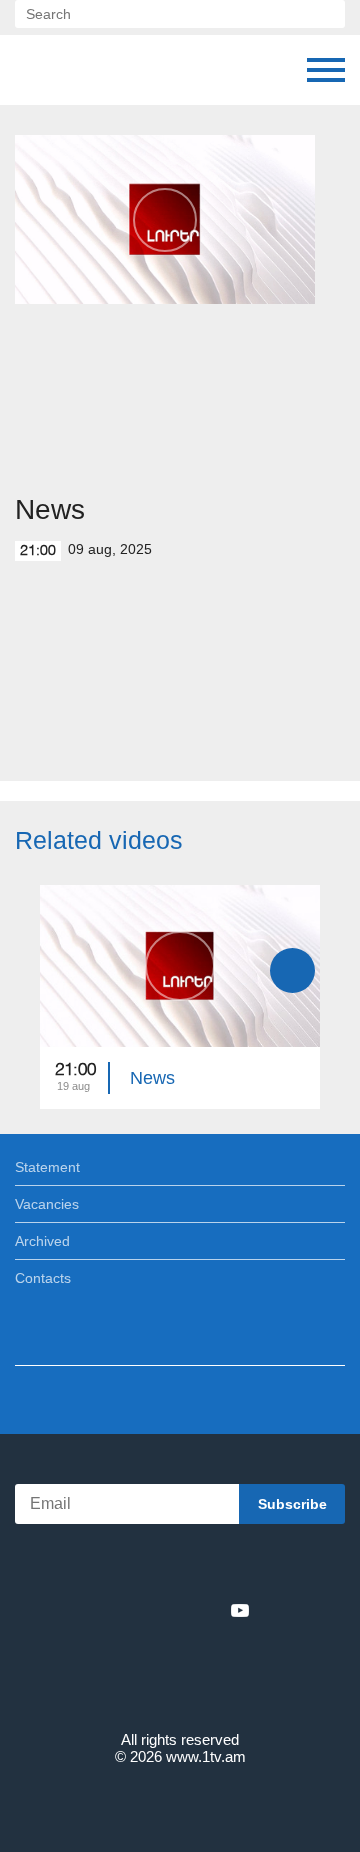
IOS (124, 1566)
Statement (47, 1167)
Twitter (139, 1610)
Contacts (43, 1278)
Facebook (110, 1610)
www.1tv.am (206, 1756)
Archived (42, 1241)
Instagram (207, 1610)
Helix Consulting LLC (180, 1803)
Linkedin (173, 1610)
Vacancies (47, 1204)
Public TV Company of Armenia (35, 70)
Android (236, 1566)
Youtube (240, 1610)
